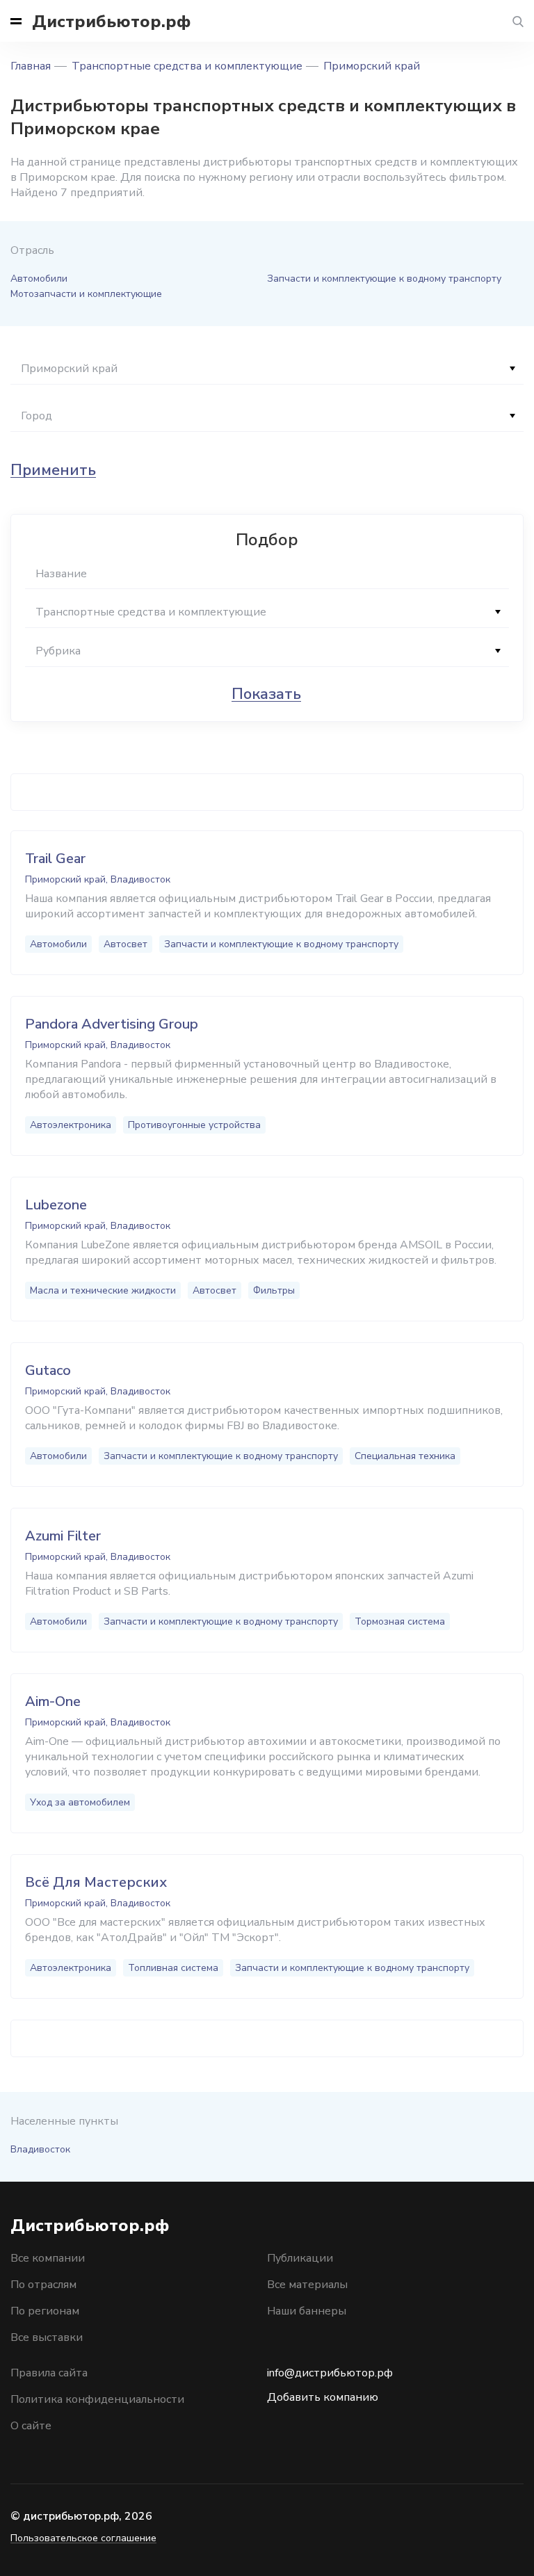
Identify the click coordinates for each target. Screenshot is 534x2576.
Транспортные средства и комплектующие (187, 66)
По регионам (45, 2311)
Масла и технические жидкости (103, 1290)
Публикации (300, 2258)
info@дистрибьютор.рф (330, 2373)
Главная (31, 66)
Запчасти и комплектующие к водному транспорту (384, 279)
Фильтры (274, 1290)
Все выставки (47, 2337)
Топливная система (173, 1968)
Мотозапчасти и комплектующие (86, 294)
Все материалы (307, 2285)
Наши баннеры (307, 2311)
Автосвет (126, 944)
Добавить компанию (323, 2397)
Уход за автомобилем (80, 1802)
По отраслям (43, 2285)
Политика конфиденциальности (97, 2399)
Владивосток (40, 2149)
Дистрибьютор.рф (111, 22)
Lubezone (56, 1205)
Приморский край (372, 66)
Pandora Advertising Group (112, 1024)
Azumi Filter (63, 1536)
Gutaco (48, 1370)
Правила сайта (49, 2373)
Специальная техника (405, 1456)
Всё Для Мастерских (96, 1882)
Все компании (48, 2258)
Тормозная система (400, 1621)
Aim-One (53, 1701)
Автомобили (39, 279)
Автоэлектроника (71, 1125)
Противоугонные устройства (194, 1125)
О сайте (31, 2426)
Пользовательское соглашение (83, 2538)
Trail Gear (55, 859)
